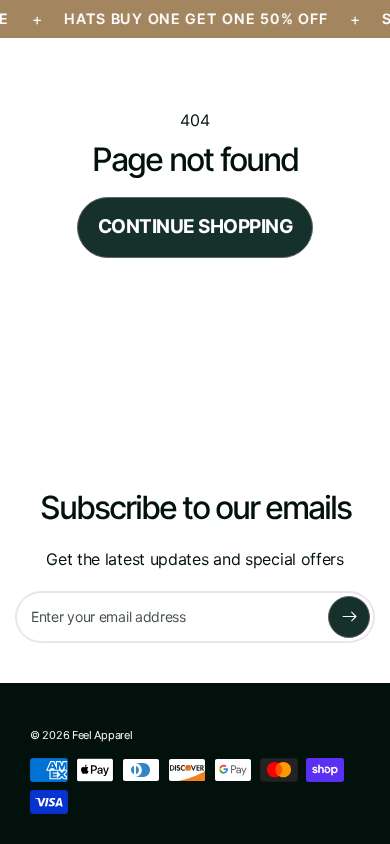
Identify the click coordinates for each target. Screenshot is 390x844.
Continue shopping (195, 226)
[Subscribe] (349, 617)
